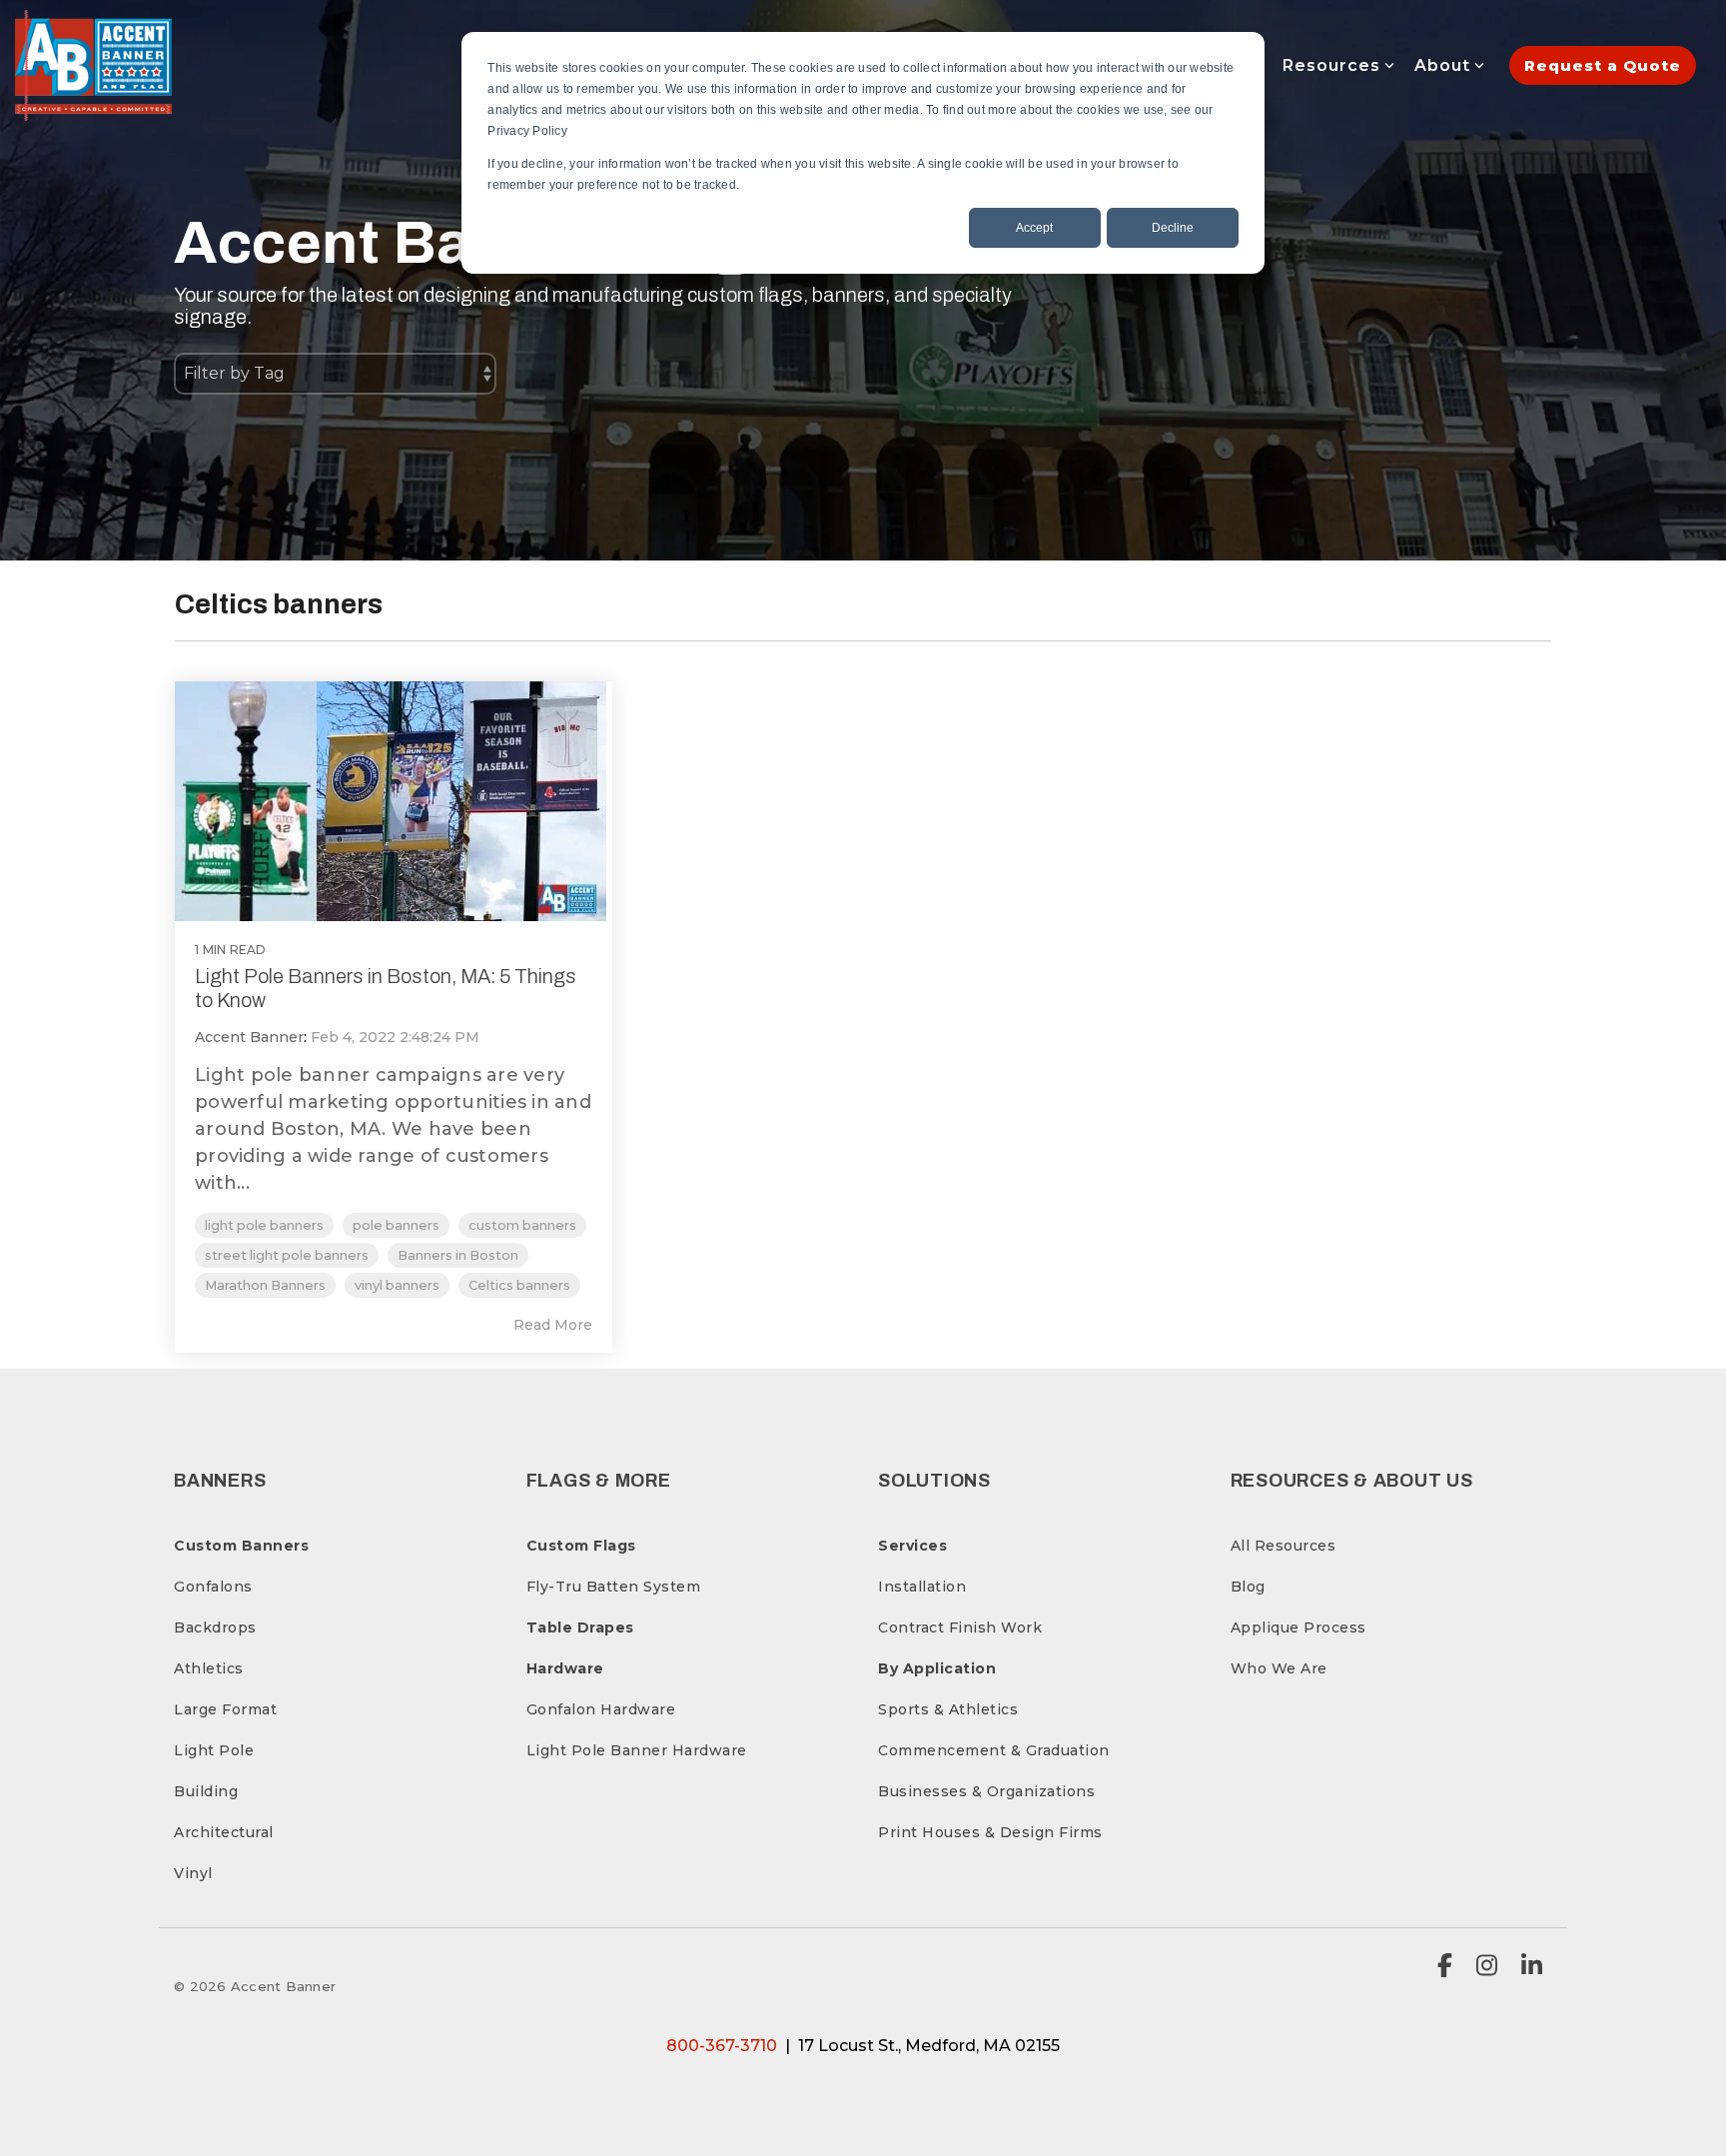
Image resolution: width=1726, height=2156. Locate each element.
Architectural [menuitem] (224, 1832)
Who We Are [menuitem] (1279, 1668)
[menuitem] (241, 1546)
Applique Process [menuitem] (1298, 1627)
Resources (1331, 65)
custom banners (522, 1225)
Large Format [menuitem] (225, 1709)
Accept (1034, 228)
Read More (553, 1325)
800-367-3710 (722, 2046)
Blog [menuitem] (1248, 1587)
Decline (1173, 228)
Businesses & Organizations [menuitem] (986, 1791)
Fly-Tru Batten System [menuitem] (614, 1587)
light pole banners (264, 1225)
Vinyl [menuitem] (193, 1873)
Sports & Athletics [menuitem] (948, 1709)
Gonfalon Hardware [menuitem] (601, 1709)
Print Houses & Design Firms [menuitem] (990, 1832)
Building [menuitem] (206, 1791)
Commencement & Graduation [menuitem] (994, 1750)
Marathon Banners (265, 1285)
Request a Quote (1603, 65)
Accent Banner (249, 1037)
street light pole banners (287, 1255)
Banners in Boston (458, 1255)
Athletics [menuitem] (209, 1668)
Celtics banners (519, 1285)
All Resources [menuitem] (1284, 1546)
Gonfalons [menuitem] (213, 1587)
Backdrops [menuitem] (215, 1627)
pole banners (396, 1225)
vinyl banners (397, 1285)
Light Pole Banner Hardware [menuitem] (637, 1750)
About (1442, 65)
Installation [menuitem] (922, 1587)
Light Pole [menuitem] (214, 1750)
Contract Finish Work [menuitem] (960, 1627)
